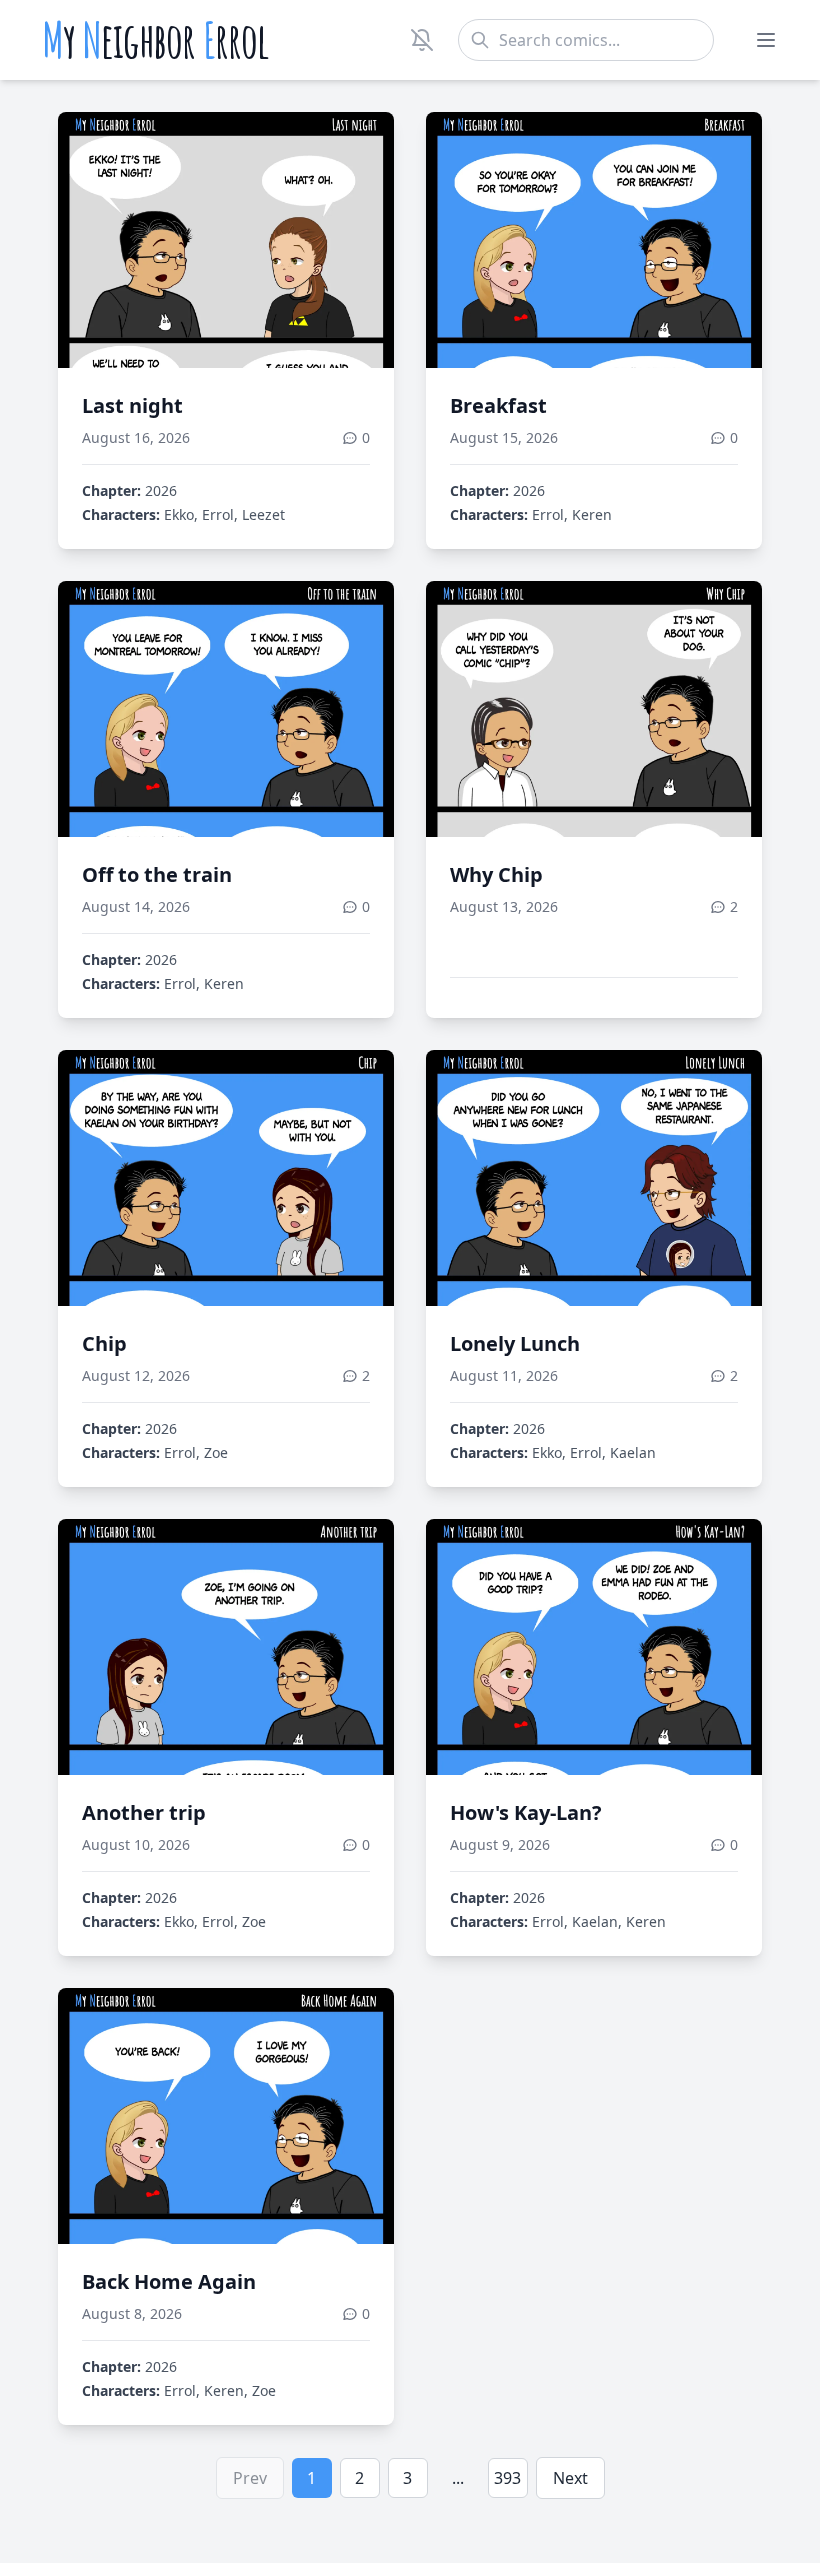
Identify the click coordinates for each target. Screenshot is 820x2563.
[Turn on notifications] (422, 40)
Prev (250, 2478)
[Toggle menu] (766, 40)
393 (507, 2478)
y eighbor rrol (155, 40)
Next (570, 2478)
